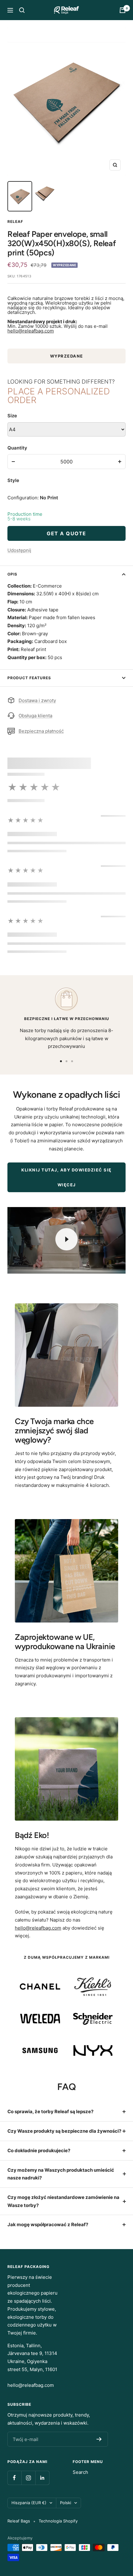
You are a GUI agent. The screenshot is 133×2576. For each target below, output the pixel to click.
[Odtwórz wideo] (66, 1239)
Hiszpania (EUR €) (29, 2503)
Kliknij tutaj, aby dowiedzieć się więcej (66, 1177)
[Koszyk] (122, 10)
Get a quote (66, 533)
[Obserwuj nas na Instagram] (28, 2478)
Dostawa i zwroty (37, 700)
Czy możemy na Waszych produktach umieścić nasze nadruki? (61, 2174)
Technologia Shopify (58, 2521)
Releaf (15, 222)
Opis (12, 574)
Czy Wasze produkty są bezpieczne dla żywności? (64, 2131)
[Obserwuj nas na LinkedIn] (42, 2478)
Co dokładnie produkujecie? (39, 2150)
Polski (66, 2503)
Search (80, 2472)
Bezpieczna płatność (41, 731)
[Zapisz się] (99, 2439)
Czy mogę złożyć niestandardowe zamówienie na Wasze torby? (63, 2201)
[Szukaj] (22, 10)
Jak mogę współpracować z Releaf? (48, 2224)
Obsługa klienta (35, 716)
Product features (29, 678)
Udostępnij (19, 550)
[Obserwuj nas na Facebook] (14, 2478)
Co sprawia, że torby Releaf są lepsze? (50, 2111)
